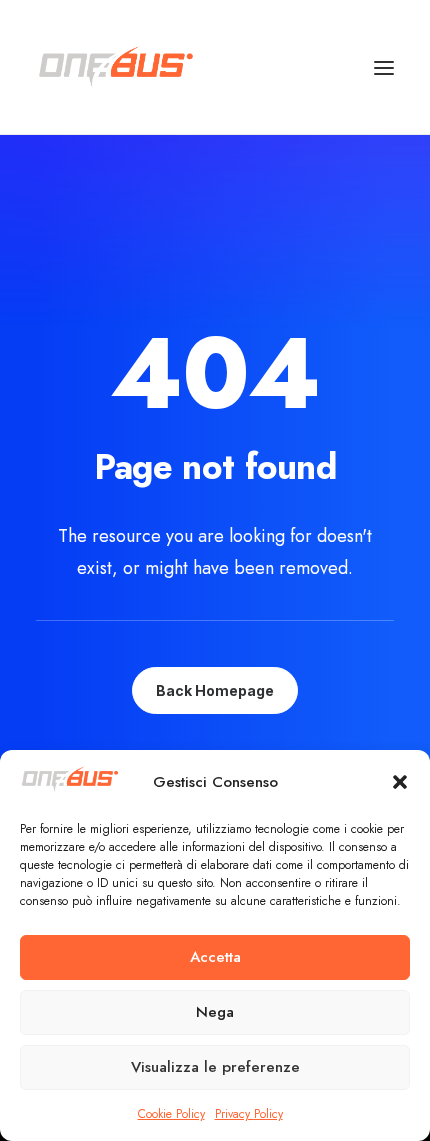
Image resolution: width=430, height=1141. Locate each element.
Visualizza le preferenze (215, 1067)
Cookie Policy (171, 1114)
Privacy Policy (249, 1114)
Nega (215, 1012)
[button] (400, 782)
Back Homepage (215, 690)
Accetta (215, 957)
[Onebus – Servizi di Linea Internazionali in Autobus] (116, 67)
